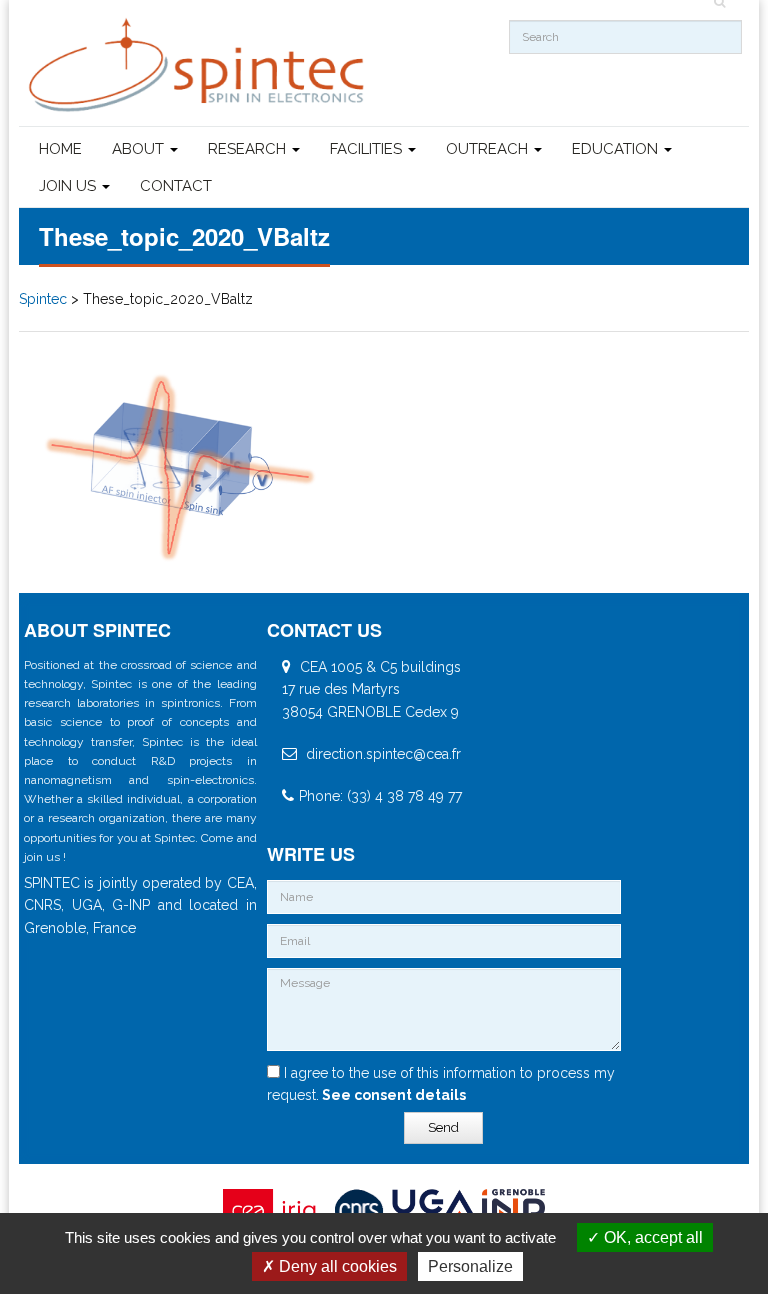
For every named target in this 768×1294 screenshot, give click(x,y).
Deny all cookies (336, 1266)
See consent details (392, 1095)
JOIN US (69, 186)
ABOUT (140, 149)
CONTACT (176, 186)
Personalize (470, 1266)
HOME (60, 149)
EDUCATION (617, 149)
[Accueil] (199, 65)
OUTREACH (489, 149)
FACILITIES (368, 149)
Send (443, 1127)
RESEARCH (249, 149)
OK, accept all (651, 1237)
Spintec (43, 299)
